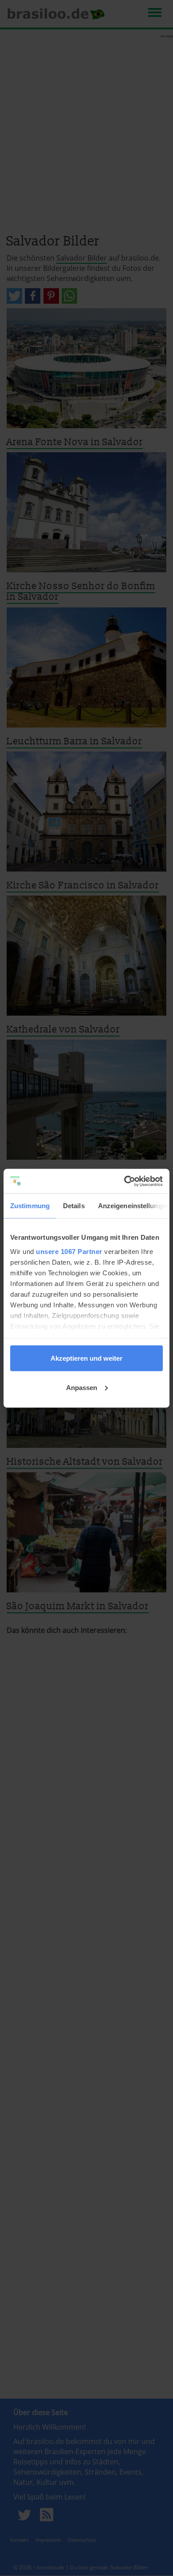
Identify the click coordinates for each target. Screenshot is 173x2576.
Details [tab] (74, 1206)
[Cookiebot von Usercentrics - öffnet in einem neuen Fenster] (124, 1181)
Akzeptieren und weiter (86, 1358)
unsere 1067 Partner (69, 1251)
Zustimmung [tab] (30, 1206)
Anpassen (82, 1387)
